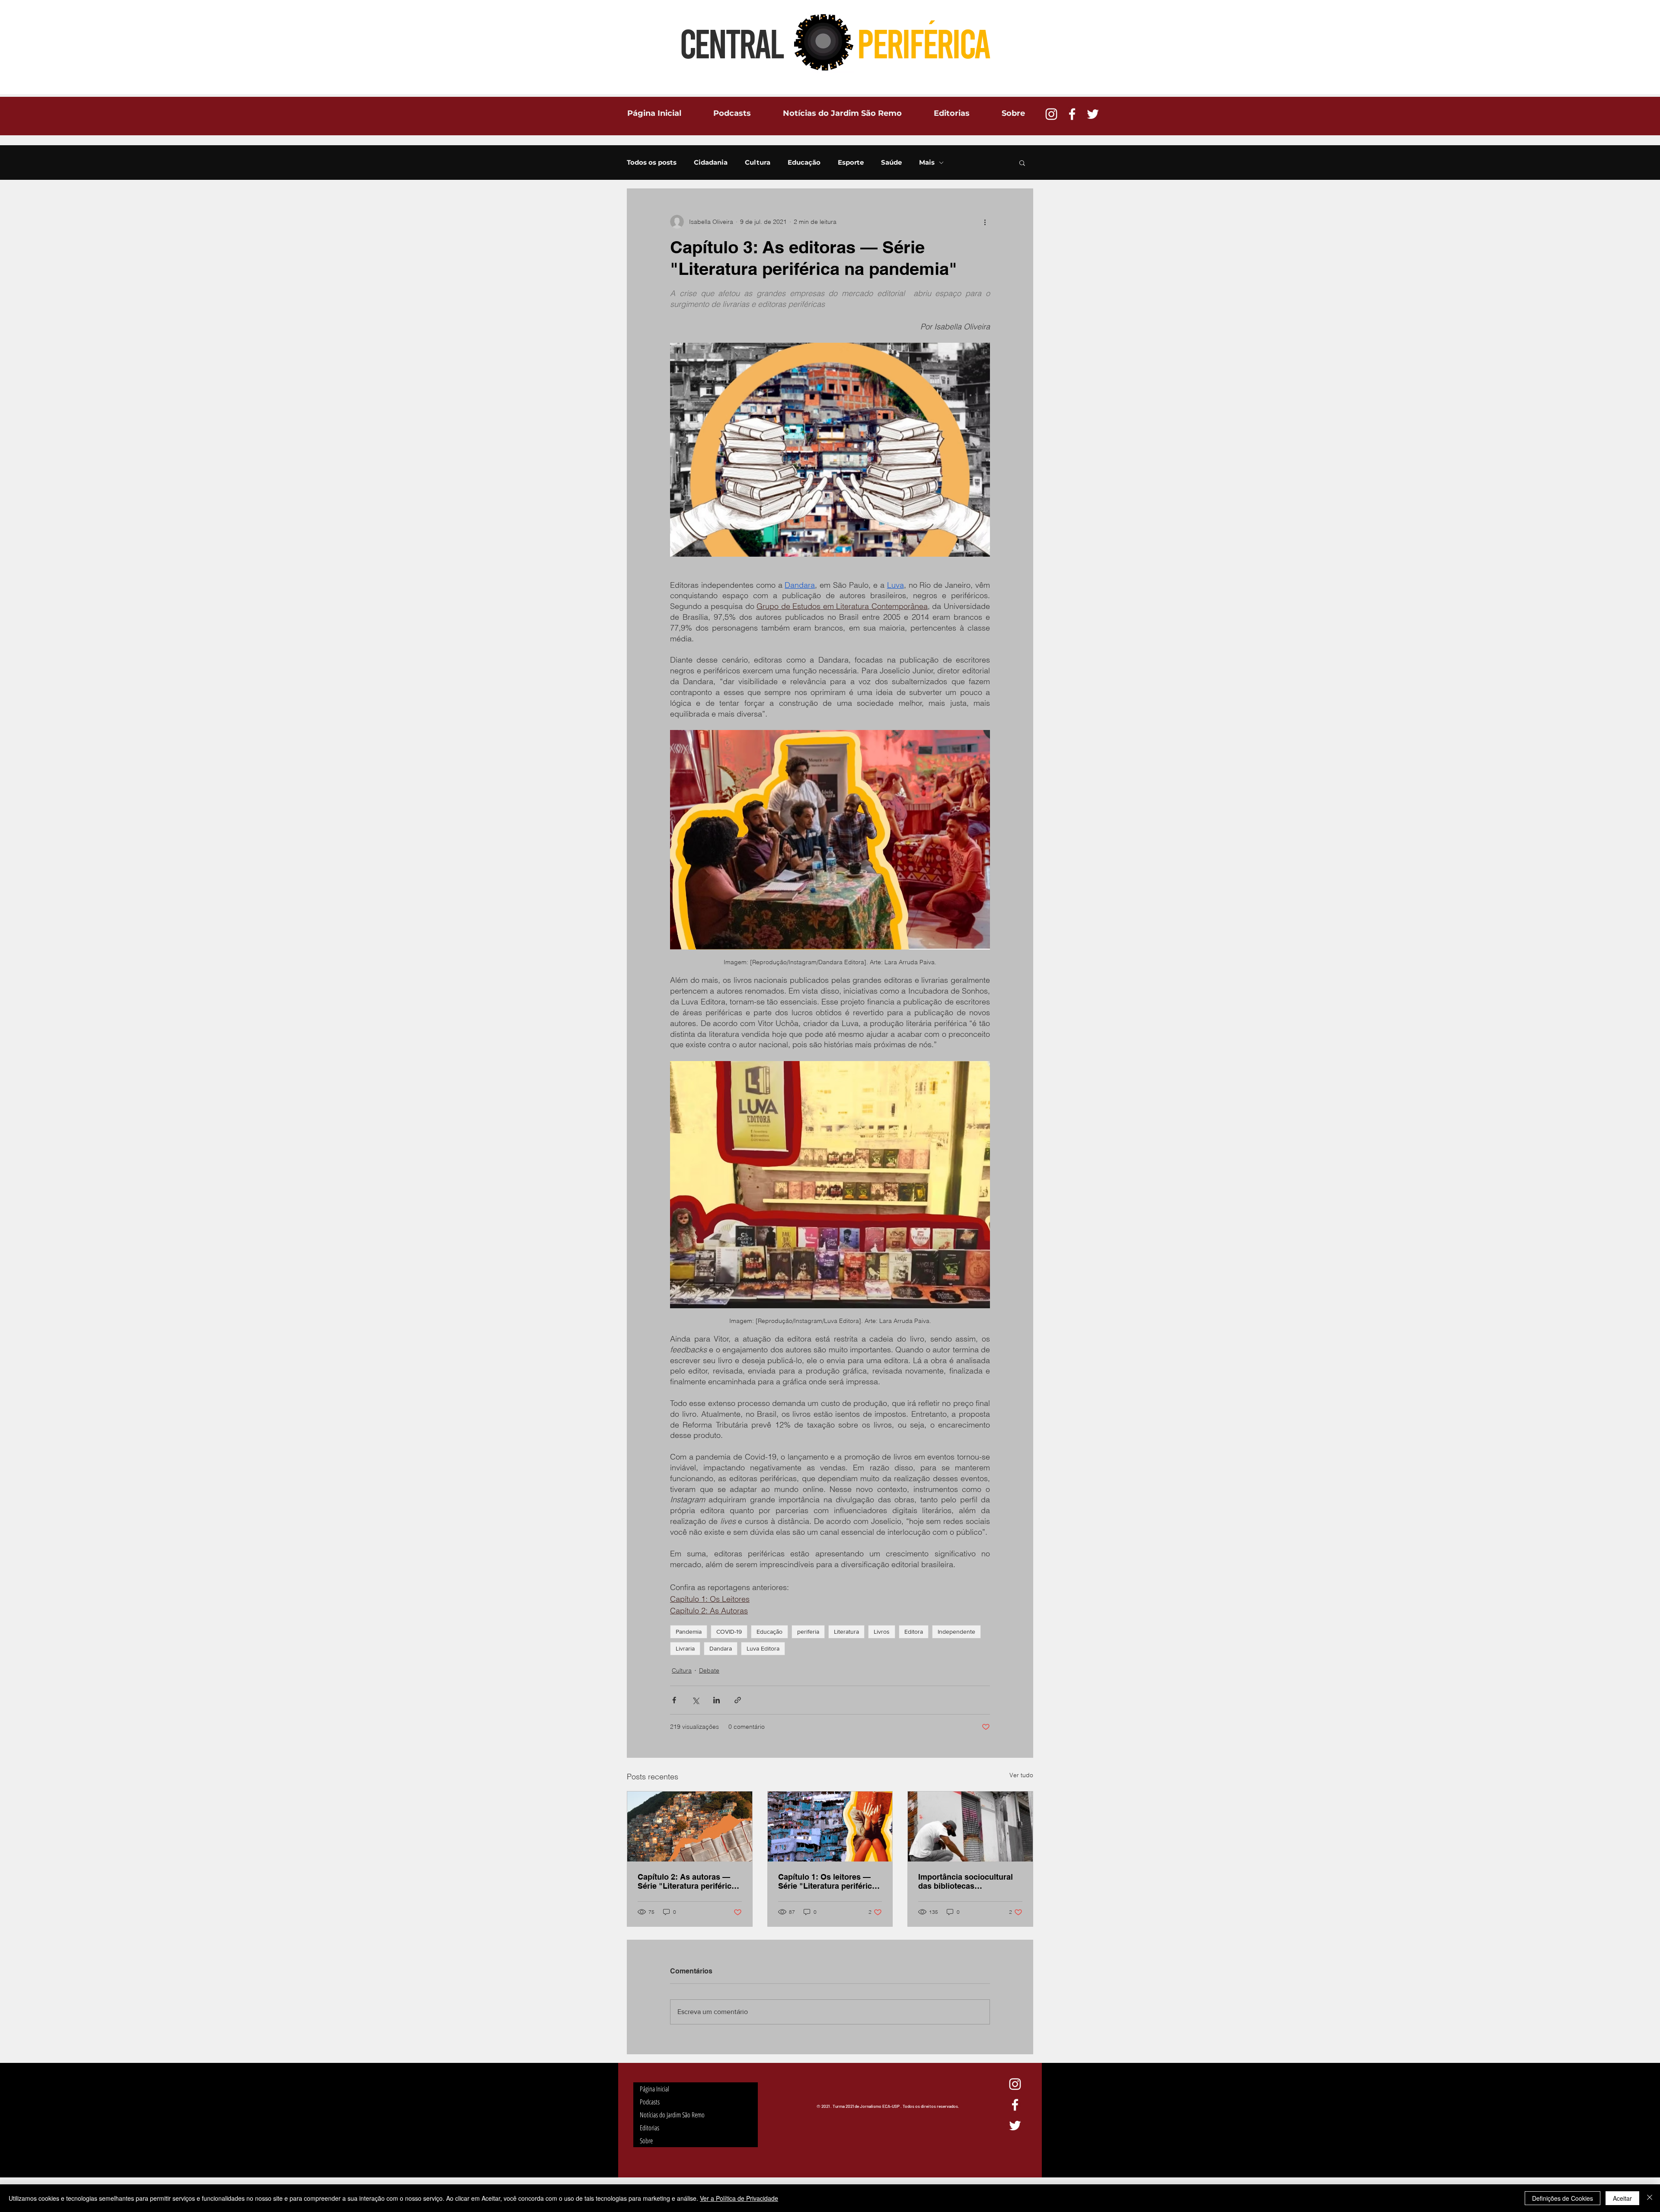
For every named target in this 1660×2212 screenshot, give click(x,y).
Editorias (650, 2128)
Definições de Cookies (1563, 2198)
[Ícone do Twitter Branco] (1093, 114)
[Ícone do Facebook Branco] (1072, 114)
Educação (804, 163)
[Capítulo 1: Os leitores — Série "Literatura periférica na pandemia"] (830, 1826)
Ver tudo (1021, 1775)
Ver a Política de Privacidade (739, 2198)
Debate (709, 1670)
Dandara (721, 1648)
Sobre (646, 2141)
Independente (956, 1632)
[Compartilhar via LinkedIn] (717, 1700)
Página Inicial (654, 2089)
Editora (914, 1632)
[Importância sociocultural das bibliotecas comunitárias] (970, 1826)
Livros (882, 1632)
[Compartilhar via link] (738, 1700)
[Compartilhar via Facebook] (674, 1700)
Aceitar (1622, 2198)
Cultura (758, 163)
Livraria (685, 1648)
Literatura (846, 1632)
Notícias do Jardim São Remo (672, 2115)
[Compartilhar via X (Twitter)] (695, 1700)
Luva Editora (763, 1648)
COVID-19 (729, 1632)
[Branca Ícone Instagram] (1051, 114)
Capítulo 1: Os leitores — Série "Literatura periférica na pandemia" (827, 1881)
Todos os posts (652, 163)
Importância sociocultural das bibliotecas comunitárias (966, 1881)
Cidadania (711, 163)
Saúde (891, 163)
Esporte (851, 163)
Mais (927, 163)
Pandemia (689, 1632)
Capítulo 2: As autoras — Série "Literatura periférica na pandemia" (687, 1881)
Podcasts (650, 2102)
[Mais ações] (985, 222)
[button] (1022, 163)
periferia (808, 1632)
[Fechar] (1650, 2198)
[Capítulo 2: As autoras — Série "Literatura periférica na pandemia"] (690, 1826)
